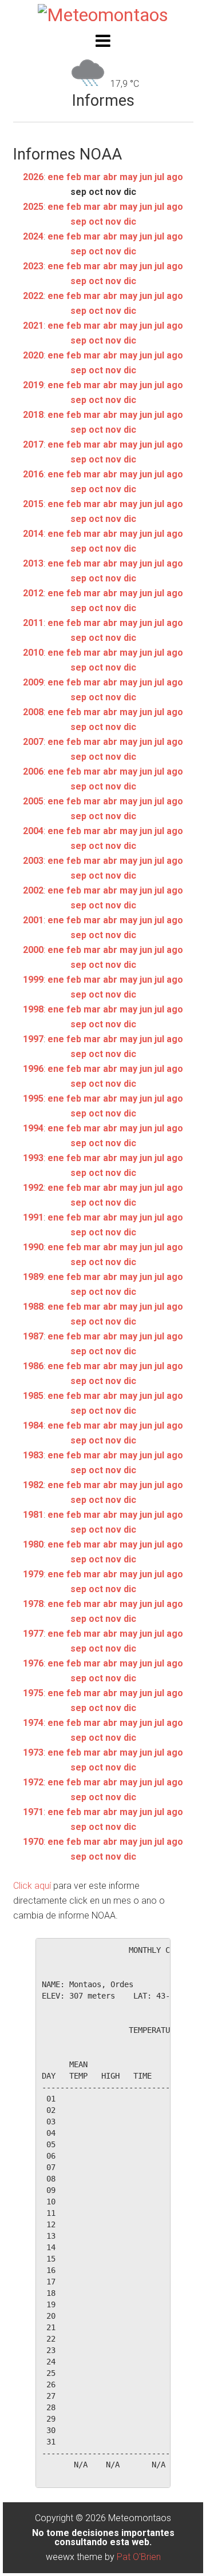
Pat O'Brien (139, 2557)
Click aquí (32, 1886)
